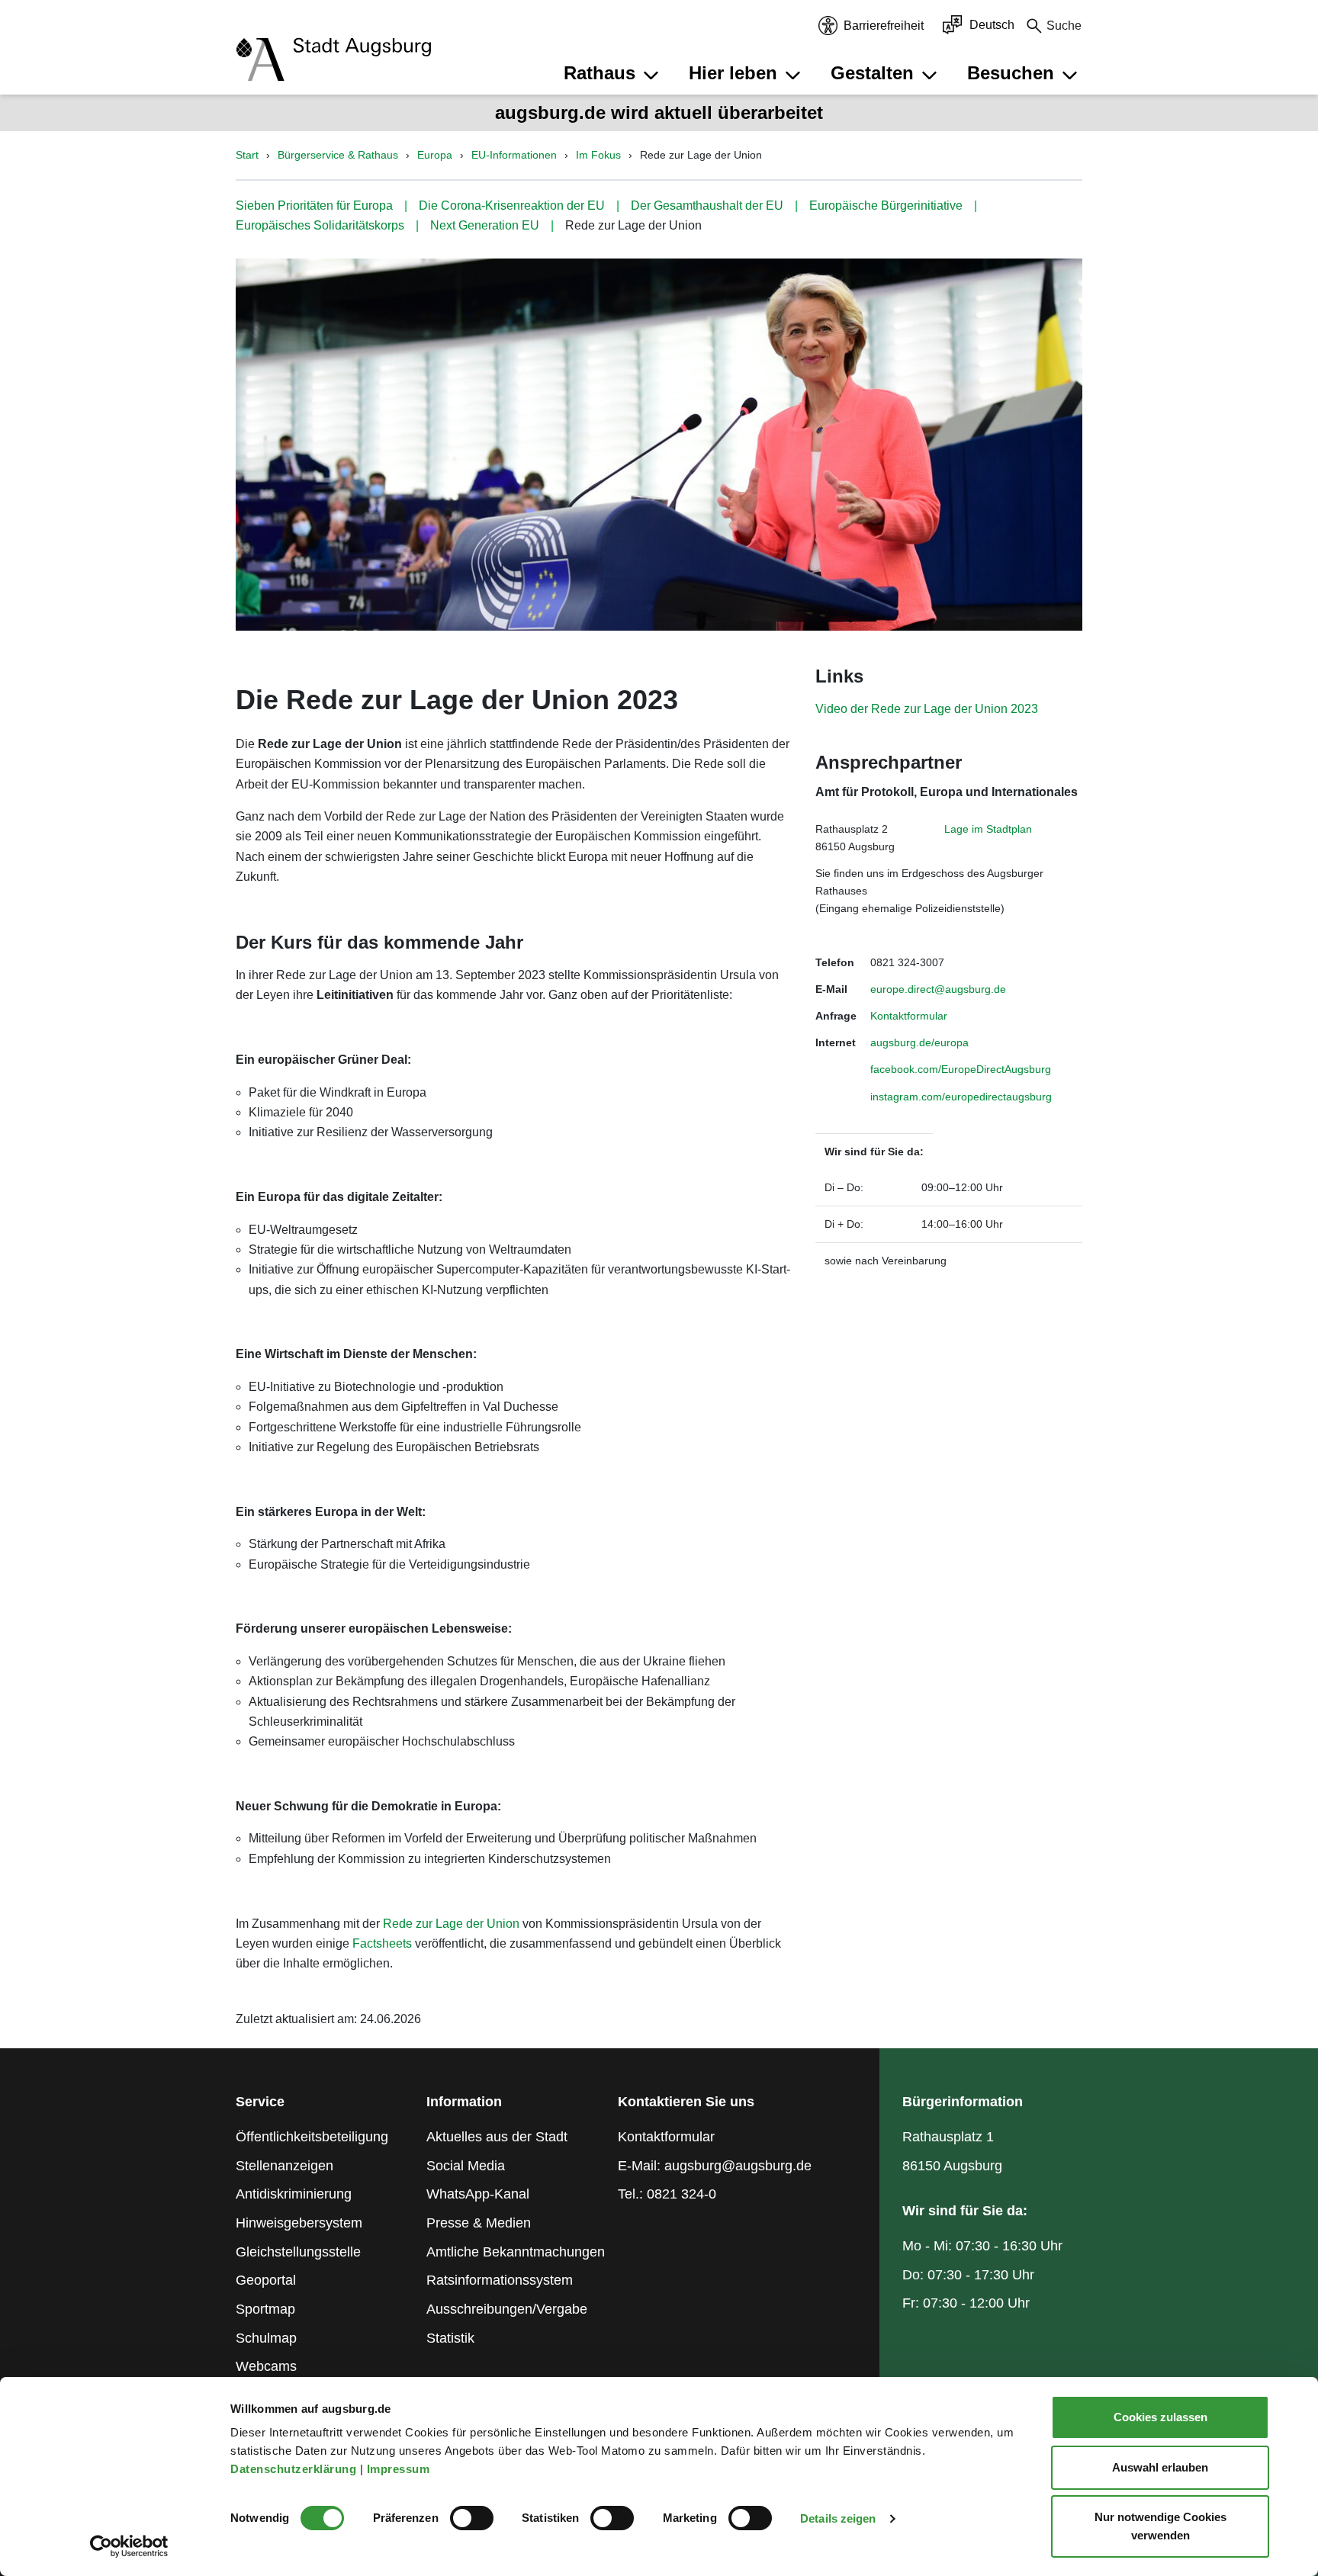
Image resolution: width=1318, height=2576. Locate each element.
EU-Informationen (514, 155)
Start (247, 155)
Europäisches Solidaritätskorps (320, 225)
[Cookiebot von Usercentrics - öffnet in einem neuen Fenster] (129, 2546)
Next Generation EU (485, 225)
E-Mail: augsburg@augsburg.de (715, 2166)
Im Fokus (598, 155)
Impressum (400, 2469)
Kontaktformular (909, 1016)
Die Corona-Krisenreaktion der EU (512, 206)
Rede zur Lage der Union (451, 1924)
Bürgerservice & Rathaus (338, 155)
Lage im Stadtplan (988, 829)
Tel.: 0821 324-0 (667, 2194)
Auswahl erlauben (1160, 2467)
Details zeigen (838, 2518)
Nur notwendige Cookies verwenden (1160, 2526)
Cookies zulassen (1160, 2417)
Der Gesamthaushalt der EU (707, 206)
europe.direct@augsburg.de (938, 989)
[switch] (472, 2518)
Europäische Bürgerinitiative (886, 206)
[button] (613, 73)
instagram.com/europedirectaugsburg (961, 1097)
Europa (435, 155)
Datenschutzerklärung (295, 2469)
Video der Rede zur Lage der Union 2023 (927, 709)
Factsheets (382, 1943)
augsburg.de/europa (919, 1042)
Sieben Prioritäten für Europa (314, 206)
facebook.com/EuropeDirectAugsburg (961, 1069)
